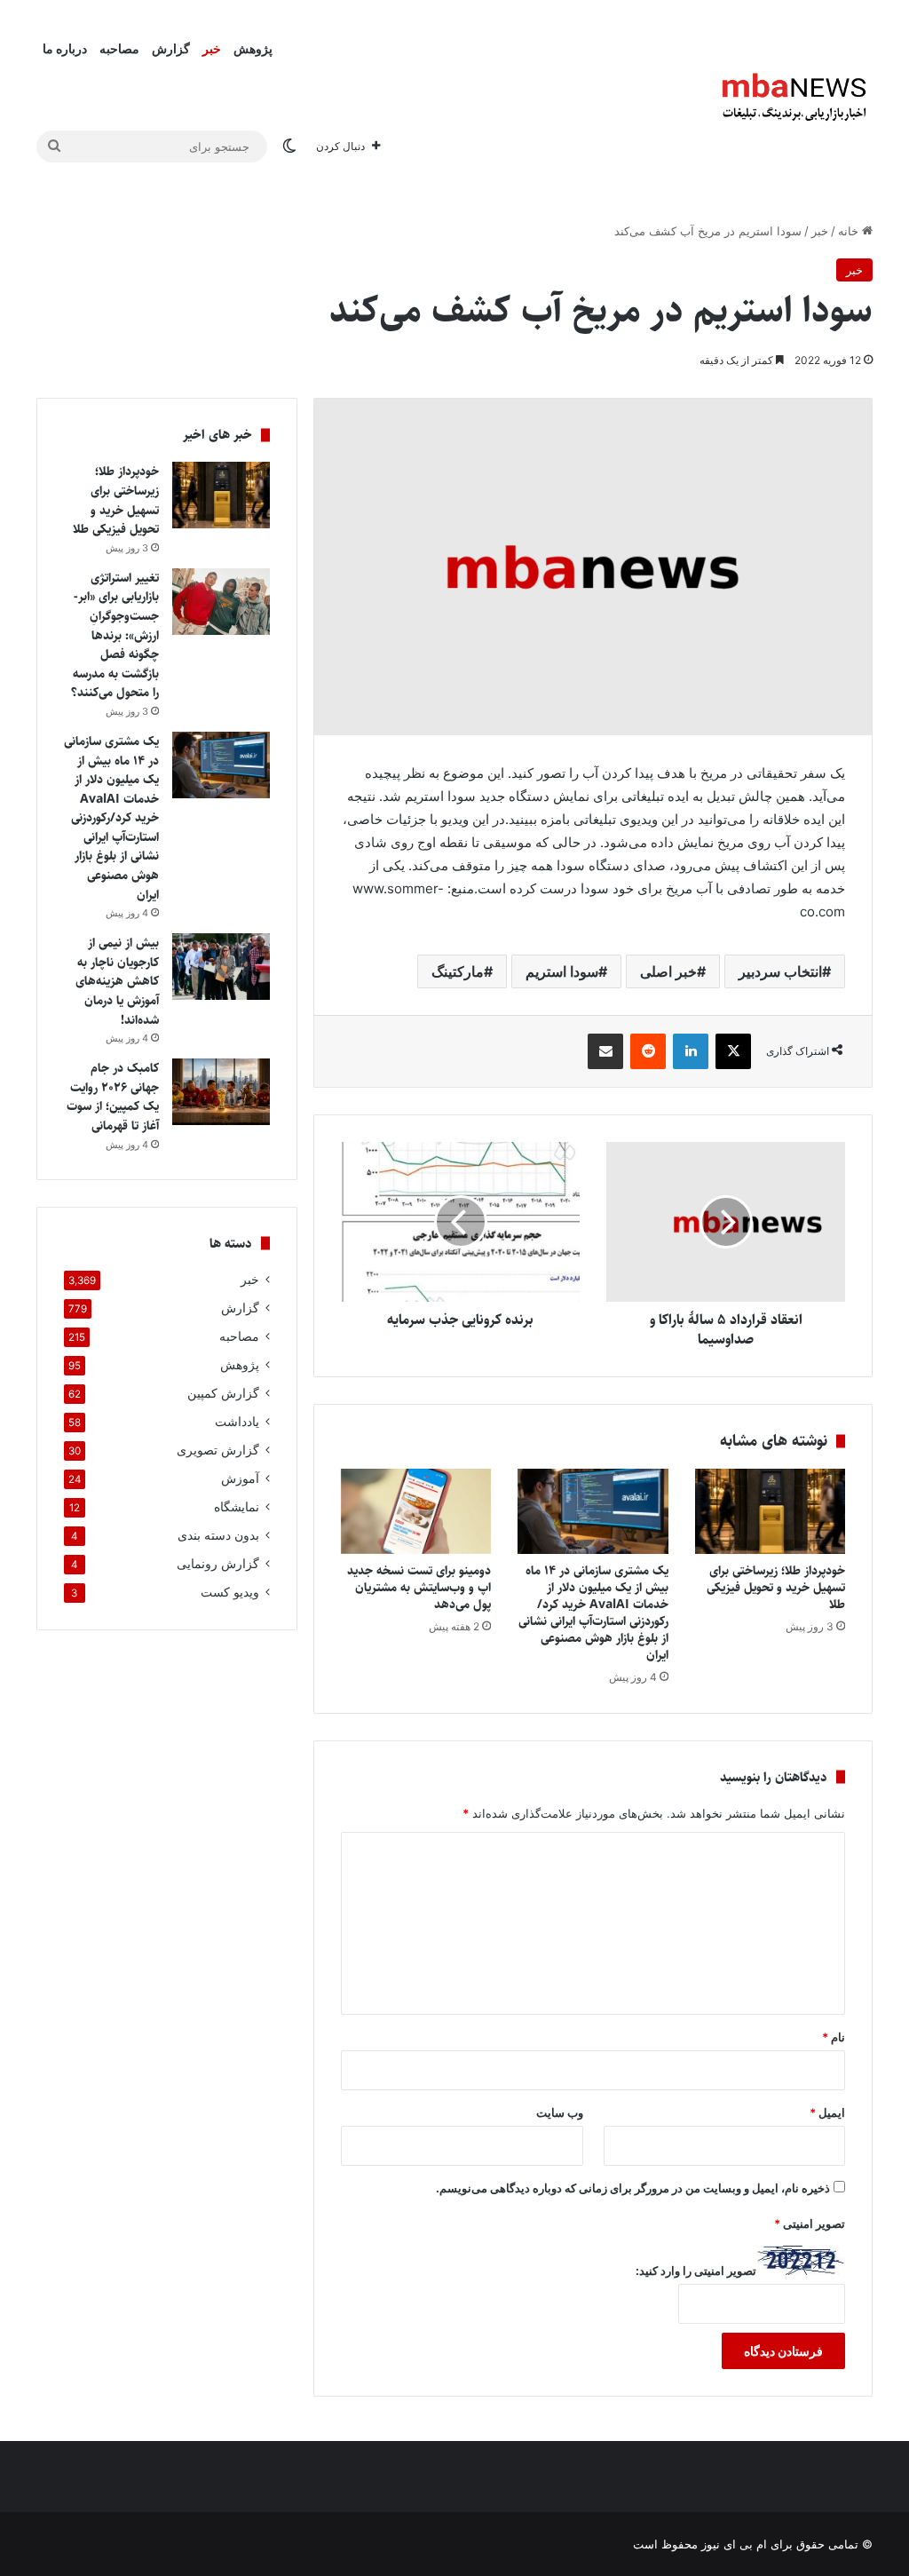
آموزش (240, 1478)
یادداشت (237, 1422)
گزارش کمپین (223, 1393)
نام (834, 2037)
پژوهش (253, 48)
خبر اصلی (668, 971)
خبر (212, 48)
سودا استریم (562, 971)
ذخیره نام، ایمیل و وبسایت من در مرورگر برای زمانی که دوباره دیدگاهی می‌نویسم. (633, 2188)
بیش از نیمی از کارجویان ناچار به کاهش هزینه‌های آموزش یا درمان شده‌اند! (117, 981)
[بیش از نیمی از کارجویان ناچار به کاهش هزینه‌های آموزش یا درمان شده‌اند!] (221, 967)
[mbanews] (794, 98)
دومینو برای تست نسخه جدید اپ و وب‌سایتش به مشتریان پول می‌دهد (419, 1588)
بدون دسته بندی (218, 1535)
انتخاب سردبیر (780, 971)
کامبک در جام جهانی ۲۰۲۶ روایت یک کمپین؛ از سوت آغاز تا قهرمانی (113, 1097)
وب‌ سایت (560, 2112)
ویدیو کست (230, 1592)
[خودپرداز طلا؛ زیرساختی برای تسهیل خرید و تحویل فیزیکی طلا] (771, 1511)
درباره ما (65, 48)
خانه (850, 231)
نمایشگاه (237, 1507)
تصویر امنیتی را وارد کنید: (696, 2271)
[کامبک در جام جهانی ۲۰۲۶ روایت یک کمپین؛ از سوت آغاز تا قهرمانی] (221, 1092)
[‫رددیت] (648, 1051)
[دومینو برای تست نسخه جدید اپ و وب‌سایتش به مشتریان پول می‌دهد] (416, 1511)
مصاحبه (119, 48)
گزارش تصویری (218, 1450)
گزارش (171, 48)
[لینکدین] (691, 1051)
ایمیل (827, 2112)
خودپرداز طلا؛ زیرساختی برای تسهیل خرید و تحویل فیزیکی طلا (776, 1588)
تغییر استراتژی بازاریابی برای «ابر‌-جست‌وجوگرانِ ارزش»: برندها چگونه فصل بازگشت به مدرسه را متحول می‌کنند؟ (115, 636)
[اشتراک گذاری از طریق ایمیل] (605, 1051)
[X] (733, 1051)
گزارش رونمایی (218, 1564)
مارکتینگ (458, 971)
